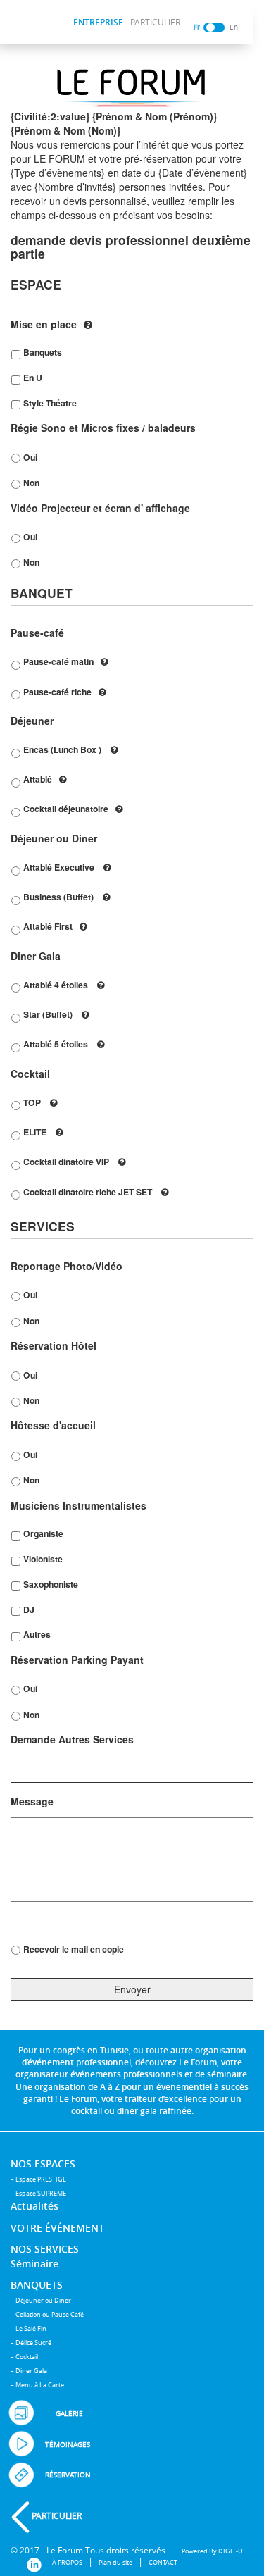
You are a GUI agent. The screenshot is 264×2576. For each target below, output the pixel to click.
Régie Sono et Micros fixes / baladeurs (103, 428)
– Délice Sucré (31, 2342)
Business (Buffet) (59, 897)
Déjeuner (32, 721)
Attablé (38, 779)
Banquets (43, 352)
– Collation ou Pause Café (47, 2314)
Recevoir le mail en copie (74, 1949)
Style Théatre (50, 403)
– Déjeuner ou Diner (41, 2300)
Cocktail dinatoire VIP (67, 1162)
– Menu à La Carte (37, 2385)
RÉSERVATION (68, 2475)
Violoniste (43, 1559)
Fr (197, 27)
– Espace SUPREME (38, 2193)
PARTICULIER (155, 22)
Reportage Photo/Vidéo (67, 1266)
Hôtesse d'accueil (53, 1425)
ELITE (36, 1132)
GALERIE (69, 2414)
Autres (37, 1634)
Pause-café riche (57, 692)
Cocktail (30, 1074)
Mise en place (44, 324)
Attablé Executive (60, 867)
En (234, 27)
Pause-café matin (58, 661)
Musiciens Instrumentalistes (78, 1505)
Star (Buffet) (49, 1014)
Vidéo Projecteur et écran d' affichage (100, 508)
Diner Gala (36, 956)
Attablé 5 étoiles (57, 1044)
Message (32, 1801)
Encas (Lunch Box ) (63, 749)
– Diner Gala (29, 2371)
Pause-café (37, 633)
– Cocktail (24, 2357)
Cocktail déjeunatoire (66, 809)
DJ (29, 1610)
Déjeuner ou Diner (54, 838)
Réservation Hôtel (54, 1345)
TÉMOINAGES (68, 2445)
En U (33, 378)
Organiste (43, 1533)
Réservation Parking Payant (77, 1660)
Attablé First (48, 926)
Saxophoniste (51, 1584)
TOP (33, 1102)
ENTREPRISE (98, 22)
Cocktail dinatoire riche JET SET (89, 1192)
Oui (30, 457)
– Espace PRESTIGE (38, 2179)
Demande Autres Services (72, 1739)
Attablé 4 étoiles (57, 985)
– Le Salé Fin (29, 2328)
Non (31, 483)
